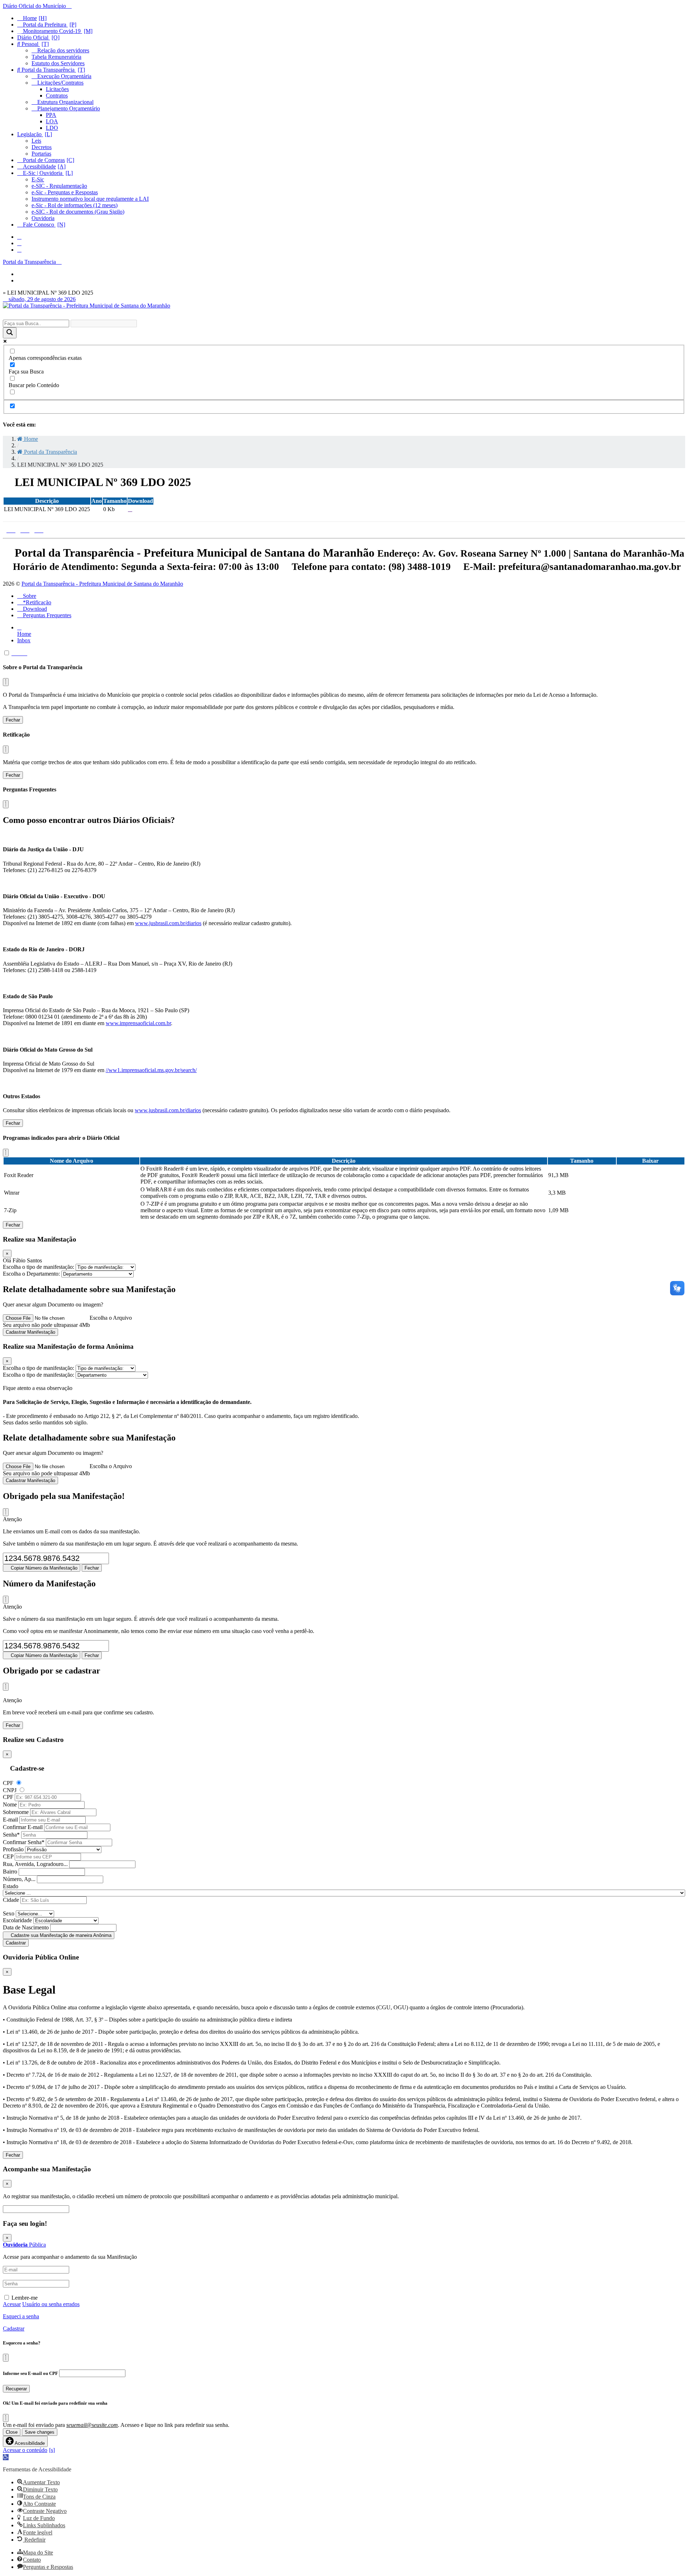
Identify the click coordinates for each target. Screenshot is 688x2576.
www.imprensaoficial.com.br (138, 1023)
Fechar (13, 720)
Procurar (84, 2209)
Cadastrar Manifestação (30, 1332)
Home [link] (30, 439)
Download (34, 609)
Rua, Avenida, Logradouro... (35, 1864)
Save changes (40, 2432)
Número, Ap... (19, 1879)
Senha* (11, 1835)
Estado (11, 1886)
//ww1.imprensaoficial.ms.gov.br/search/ (151, 1070)
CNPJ (10, 1790)
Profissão (13, 1849)
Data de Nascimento (26, 1927)
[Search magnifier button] (10, 333)
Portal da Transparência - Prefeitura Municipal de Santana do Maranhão (102, 584)
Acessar (12, 2304)
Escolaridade (17, 1920)
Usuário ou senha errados (51, 2304)
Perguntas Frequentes (46, 615)
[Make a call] (19, 250)
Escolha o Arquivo (111, 1318)
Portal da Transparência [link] (50, 452)
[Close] (6, 1512)
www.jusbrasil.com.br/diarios (168, 923)
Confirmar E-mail (23, 1827)
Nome (10, 1804)
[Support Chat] (19, 243)
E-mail (10, 1820)
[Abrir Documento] (130, 509)
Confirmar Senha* (24, 1842)
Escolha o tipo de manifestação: (39, 1267)
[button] (6, 2457)
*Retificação (36, 602)
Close (12, 2432)
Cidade (11, 1900)
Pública (24, 2245)
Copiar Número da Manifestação (43, 1568)
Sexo (9, 1913)
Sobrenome (16, 1812)
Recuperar (16, 2389)
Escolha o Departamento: (32, 1274)
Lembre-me (25, 2298)
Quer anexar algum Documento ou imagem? (53, 1304)
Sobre (29, 596)
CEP (8, 1856)
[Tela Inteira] (20, 653)
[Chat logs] (19, 237)
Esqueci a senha (21, 2316)
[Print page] (25, 653)
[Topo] (14, 653)
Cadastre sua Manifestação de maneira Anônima (60, 1935)
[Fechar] (6, 682)
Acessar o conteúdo (25, 2450)
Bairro (10, 1872)
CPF (8, 1783)
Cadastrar (16, 1943)
